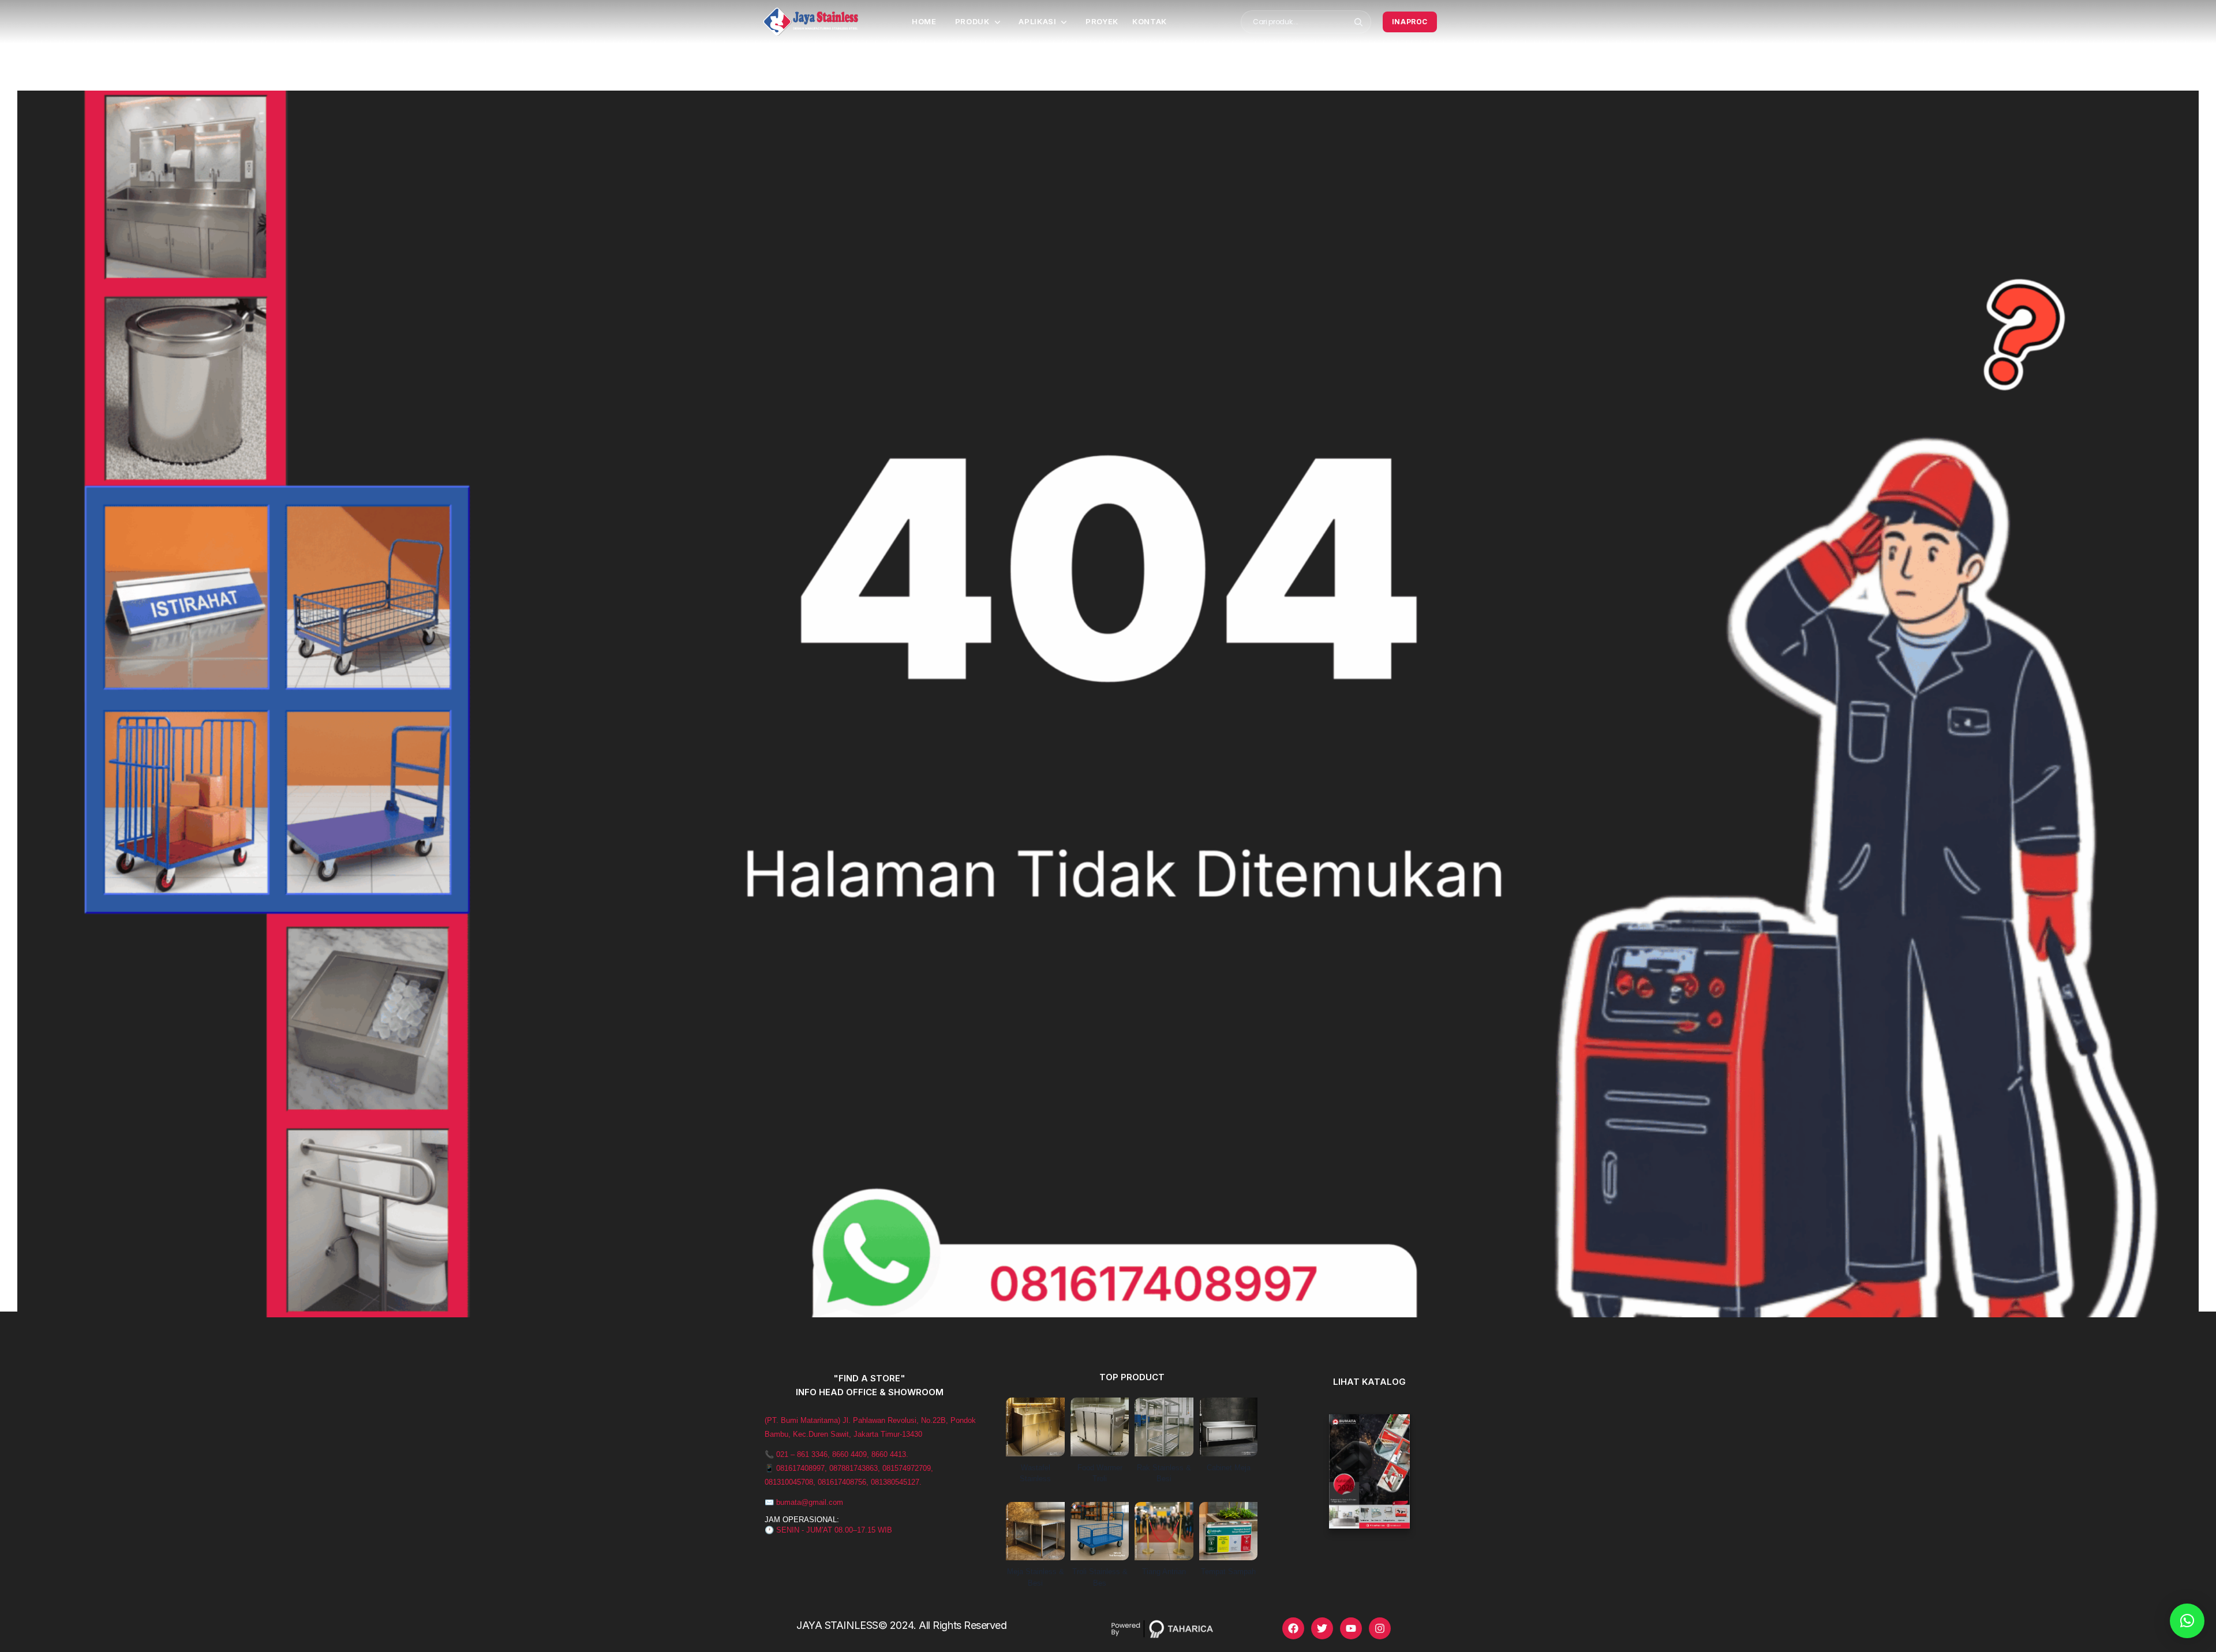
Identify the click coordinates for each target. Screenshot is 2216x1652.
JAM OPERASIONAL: (802, 1520)
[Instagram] (1380, 1628)
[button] (2187, 1621)
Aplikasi (1037, 21)
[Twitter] (1322, 1628)
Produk (972, 21)
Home (924, 21)
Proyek (1102, 21)
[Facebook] (1293, 1628)
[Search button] (1359, 22)
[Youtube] (1351, 1628)
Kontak (1150, 21)
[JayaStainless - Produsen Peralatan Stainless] (811, 22)
